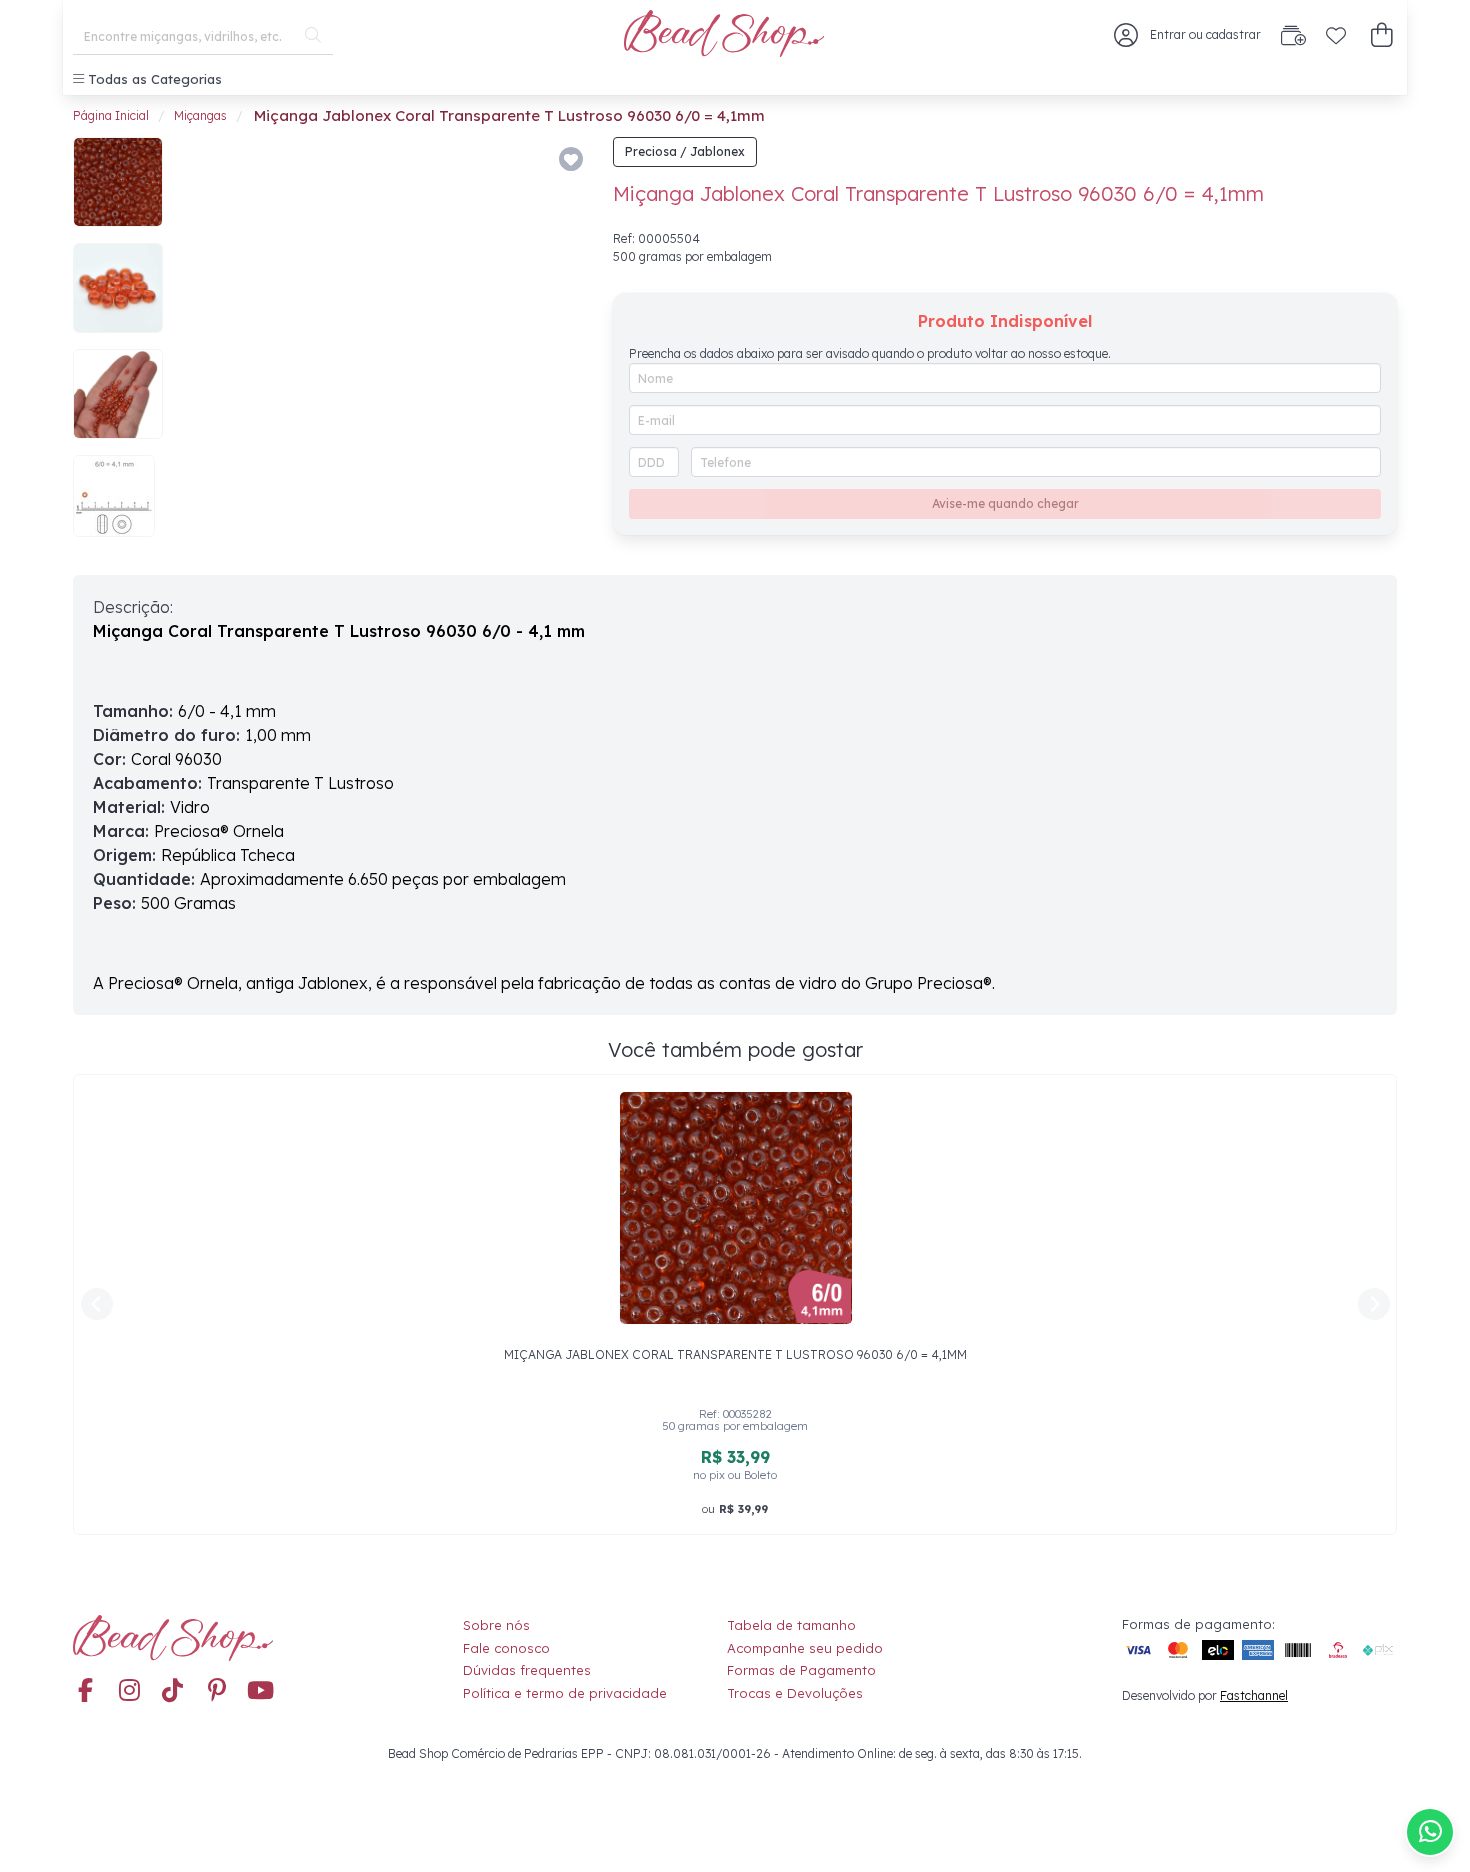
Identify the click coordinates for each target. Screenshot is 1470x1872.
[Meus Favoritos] (1336, 35)
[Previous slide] (205, 346)
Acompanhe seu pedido (805, 1648)
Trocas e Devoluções (795, 1693)
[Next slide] (561, 346)
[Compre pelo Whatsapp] (1430, 1832)
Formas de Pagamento (801, 1670)
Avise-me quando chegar (1005, 503)
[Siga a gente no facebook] (85, 1691)
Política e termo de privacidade (565, 1693)
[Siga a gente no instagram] (129, 1691)
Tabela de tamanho (791, 1625)
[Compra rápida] (1293, 35)
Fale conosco (506, 1648)
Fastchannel (1254, 1695)
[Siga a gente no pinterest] (217, 1691)
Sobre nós (496, 1625)
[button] (1381, 35)
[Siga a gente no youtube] (261, 1691)
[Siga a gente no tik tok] (173, 1691)
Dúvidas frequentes (527, 1670)
